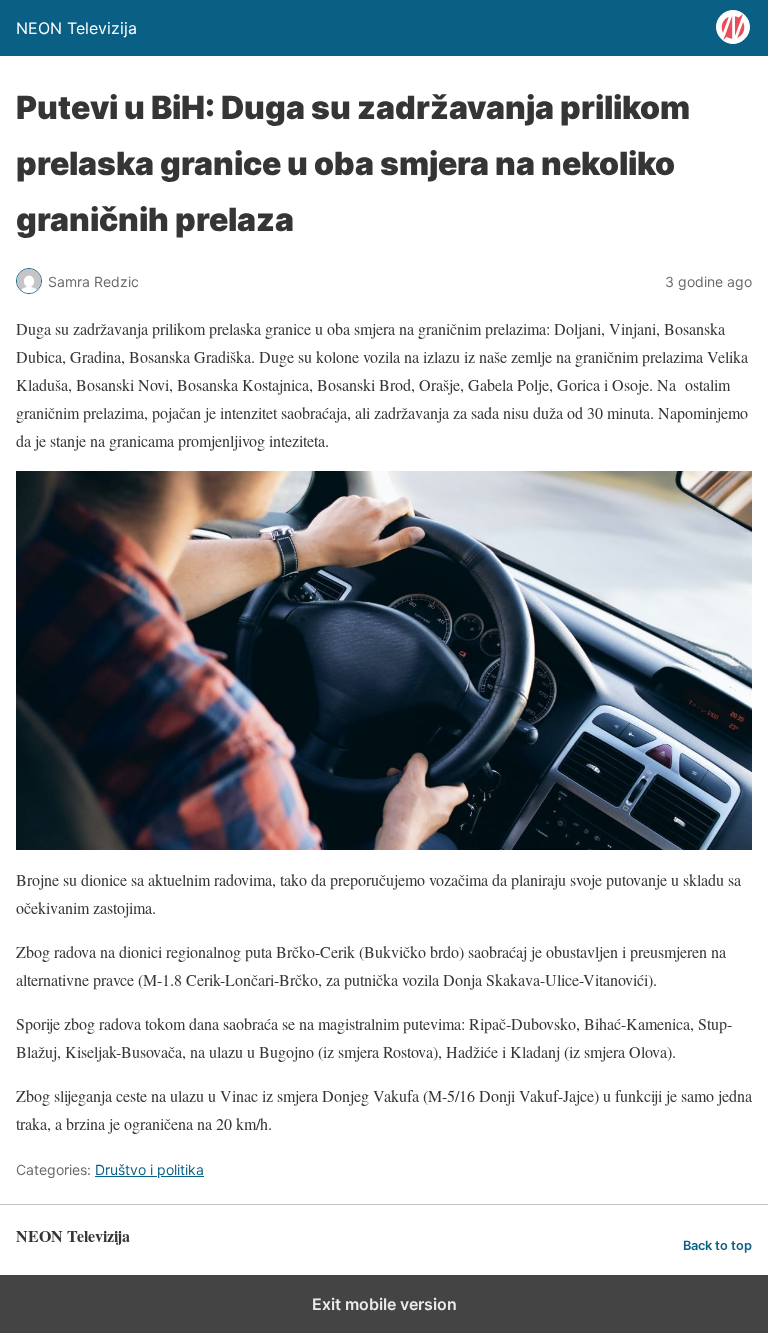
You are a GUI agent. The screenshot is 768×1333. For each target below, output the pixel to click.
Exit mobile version (384, 1304)
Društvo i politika (149, 1169)
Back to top (717, 1245)
